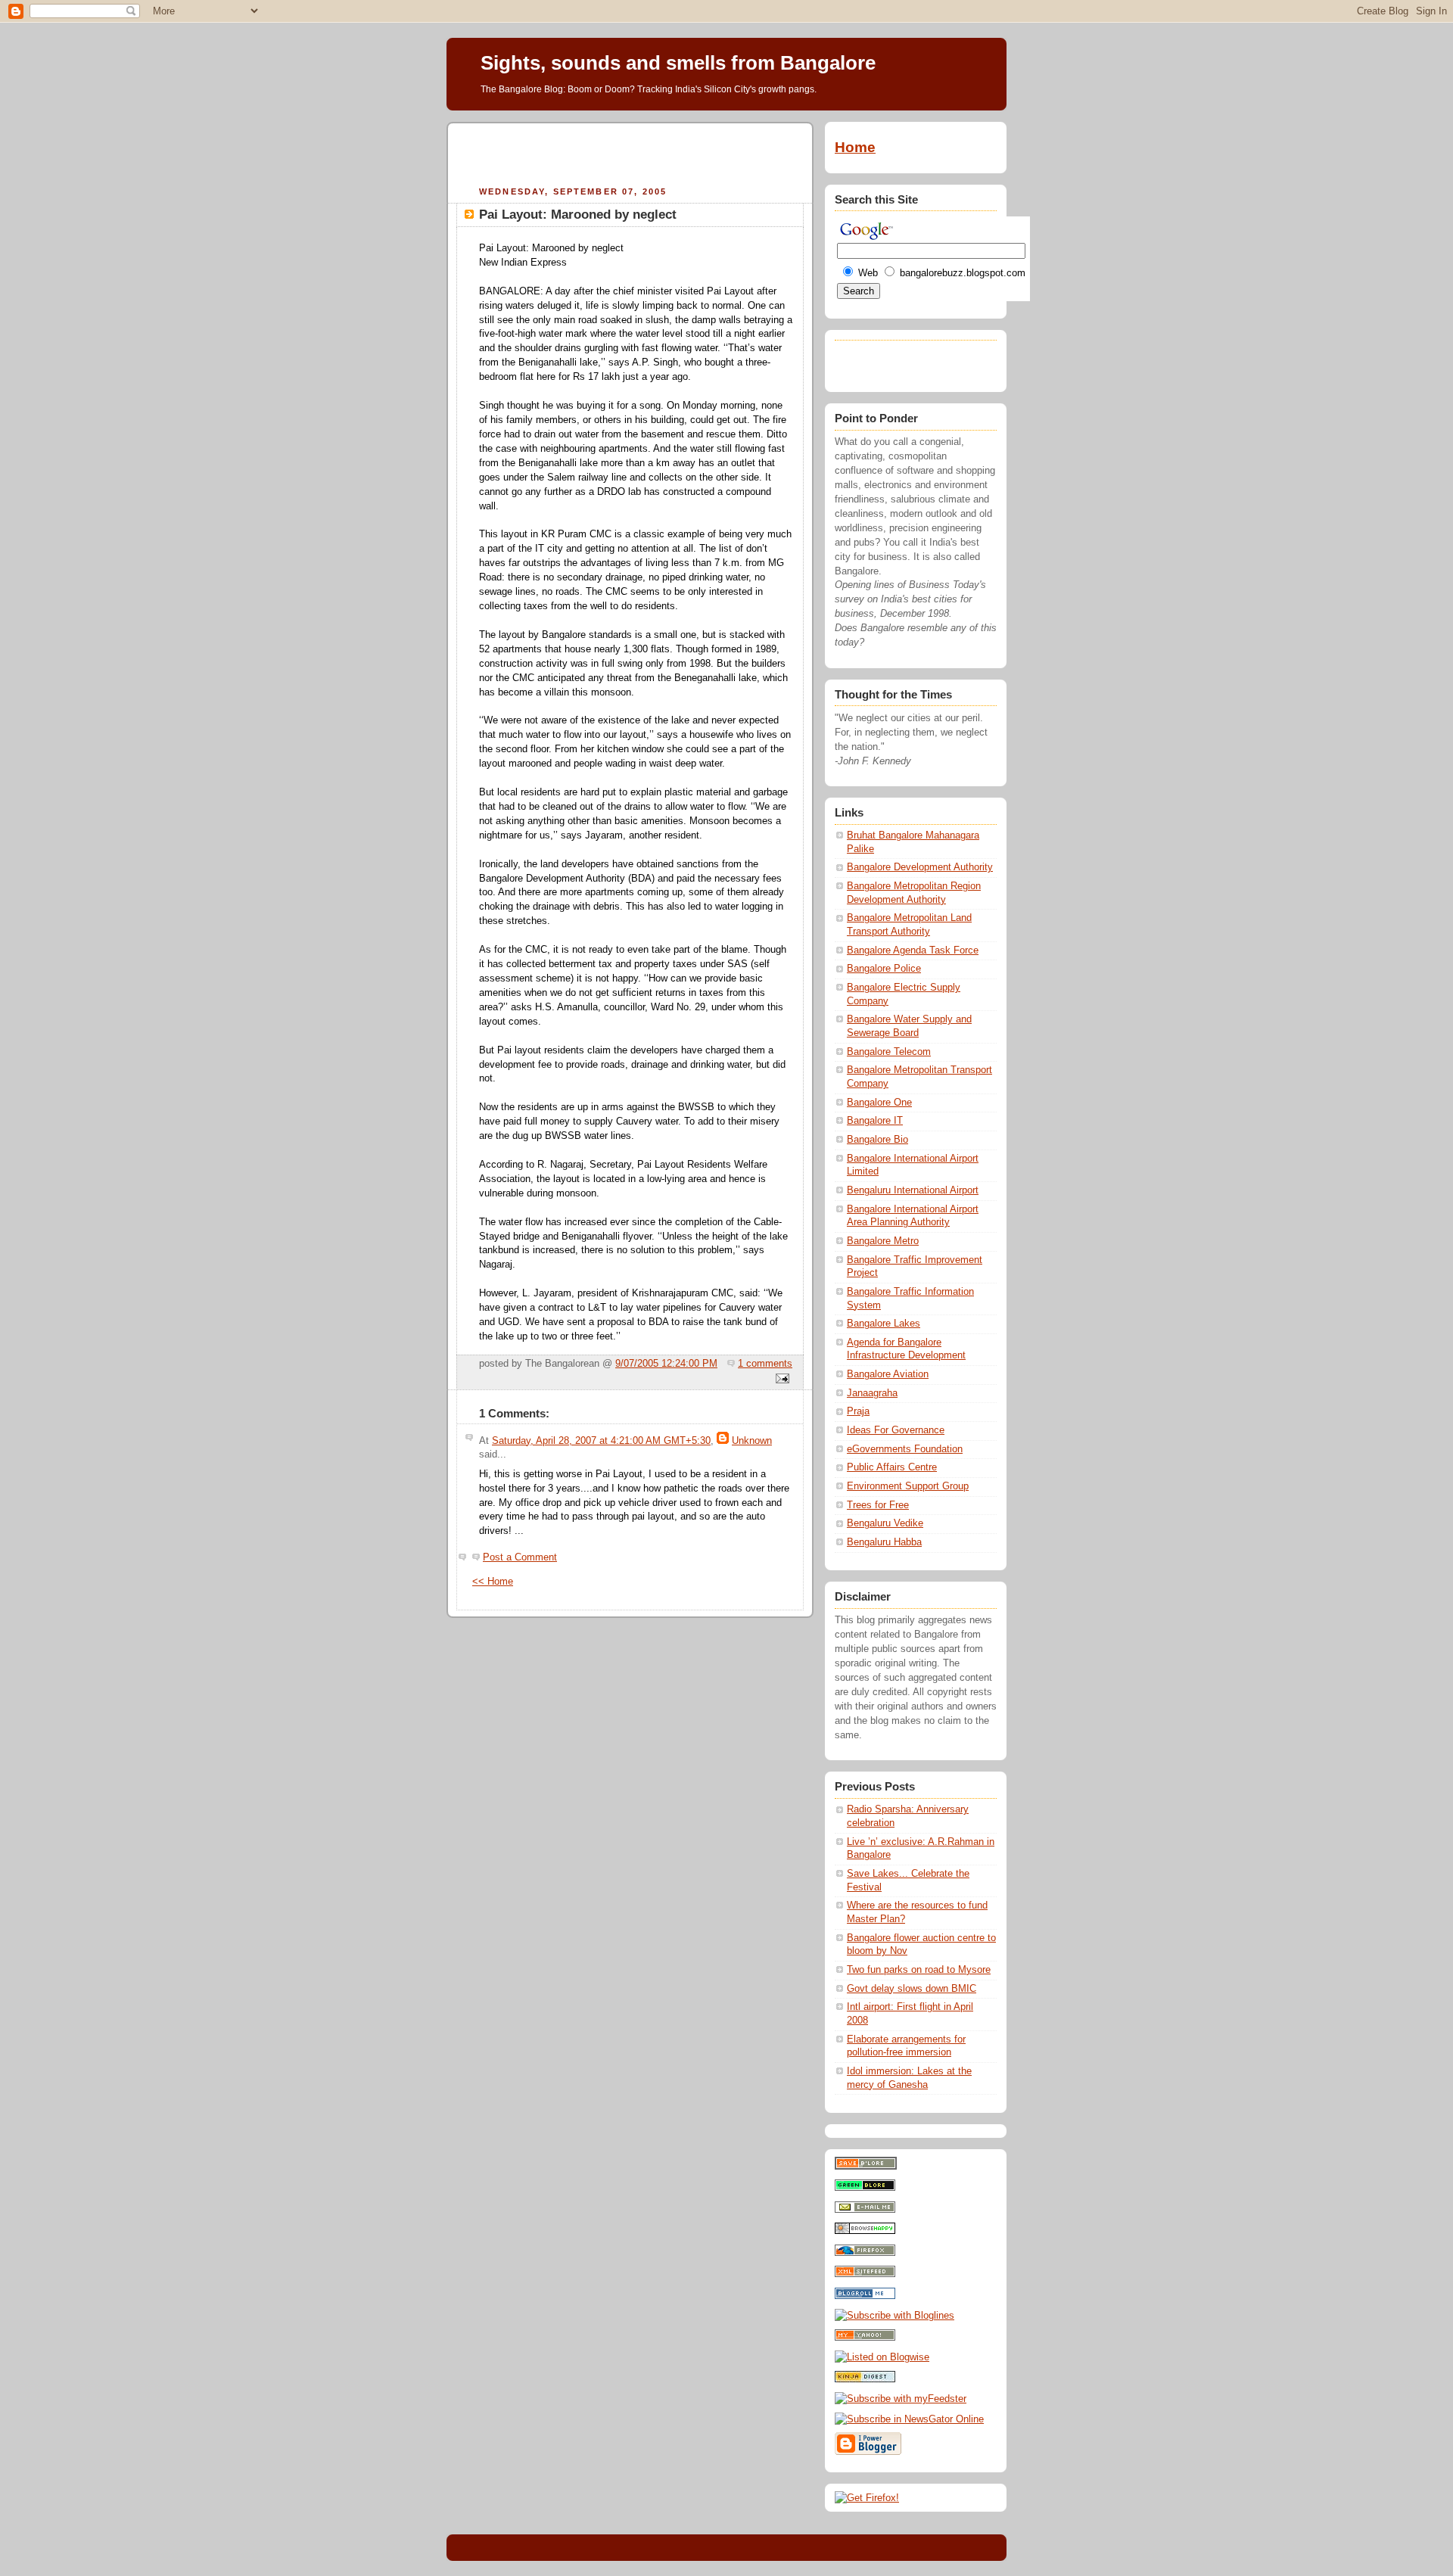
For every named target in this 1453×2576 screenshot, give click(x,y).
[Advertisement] (630, 152)
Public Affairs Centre (892, 1467)
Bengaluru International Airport (913, 1190)
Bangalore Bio (877, 1140)
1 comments (765, 1364)
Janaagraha (872, 1393)
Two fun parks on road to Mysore (919, 1970)
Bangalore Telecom (889, 1052)
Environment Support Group (908, 1486)
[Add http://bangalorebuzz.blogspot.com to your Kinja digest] (865, 2379)
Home (855, 147)
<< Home (493, 1582)
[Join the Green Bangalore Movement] (865, 2188)
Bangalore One (879, 1103)
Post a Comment (520, 1557)
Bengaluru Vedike (885, 1523)
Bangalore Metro (883, 1241)
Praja (858, 1411)
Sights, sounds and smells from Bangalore (678, 63)
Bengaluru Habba (884, 1542)
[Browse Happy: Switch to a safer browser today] (865, 2231)
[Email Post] (780, 1380)
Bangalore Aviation (888, 1374)
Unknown (752, 1441)
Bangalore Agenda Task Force (913, 950)
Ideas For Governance (896, 1430)
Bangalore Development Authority (920, 867)
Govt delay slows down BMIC (912, 1989)
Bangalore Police (884, 969)
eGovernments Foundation (905, 1449)
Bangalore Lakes (884, 1324)
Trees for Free (878, 1505)
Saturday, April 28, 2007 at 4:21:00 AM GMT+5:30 (601, 1441)
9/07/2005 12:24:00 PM (666, 1364)
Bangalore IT (875, 1121)
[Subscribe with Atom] (865, 2274)
